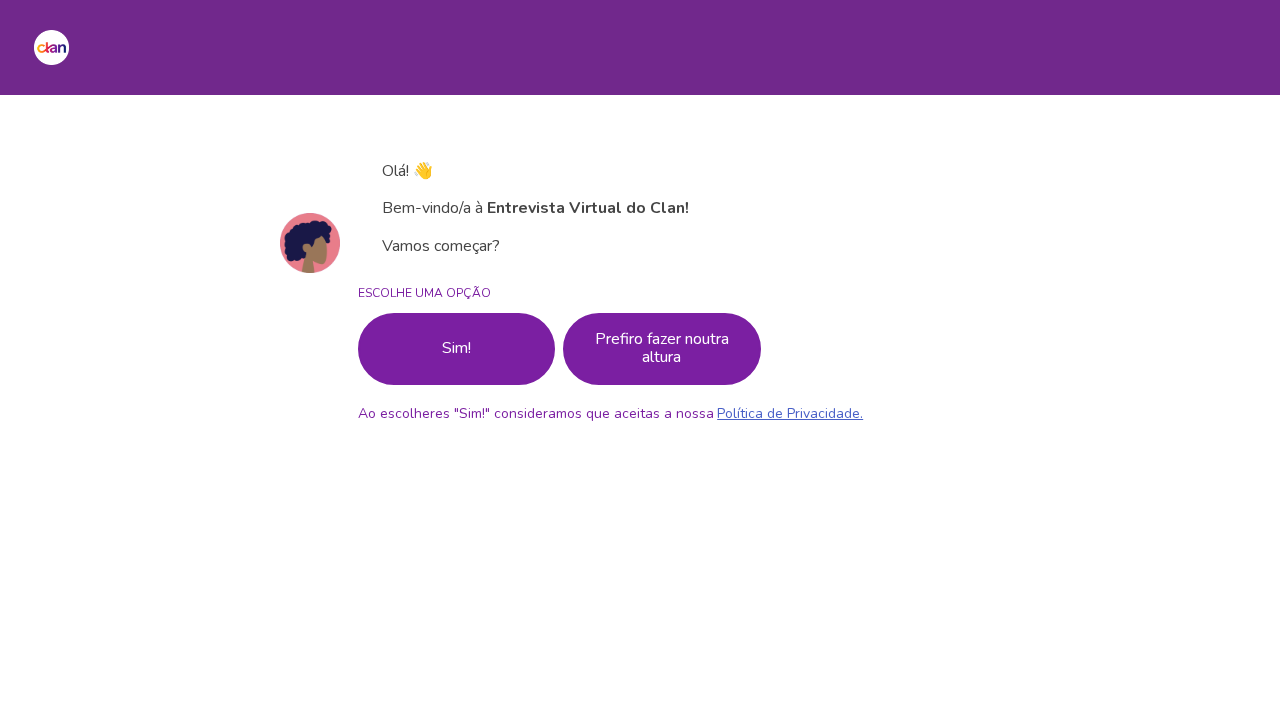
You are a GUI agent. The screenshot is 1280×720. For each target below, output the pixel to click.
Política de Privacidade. (790, 413)
